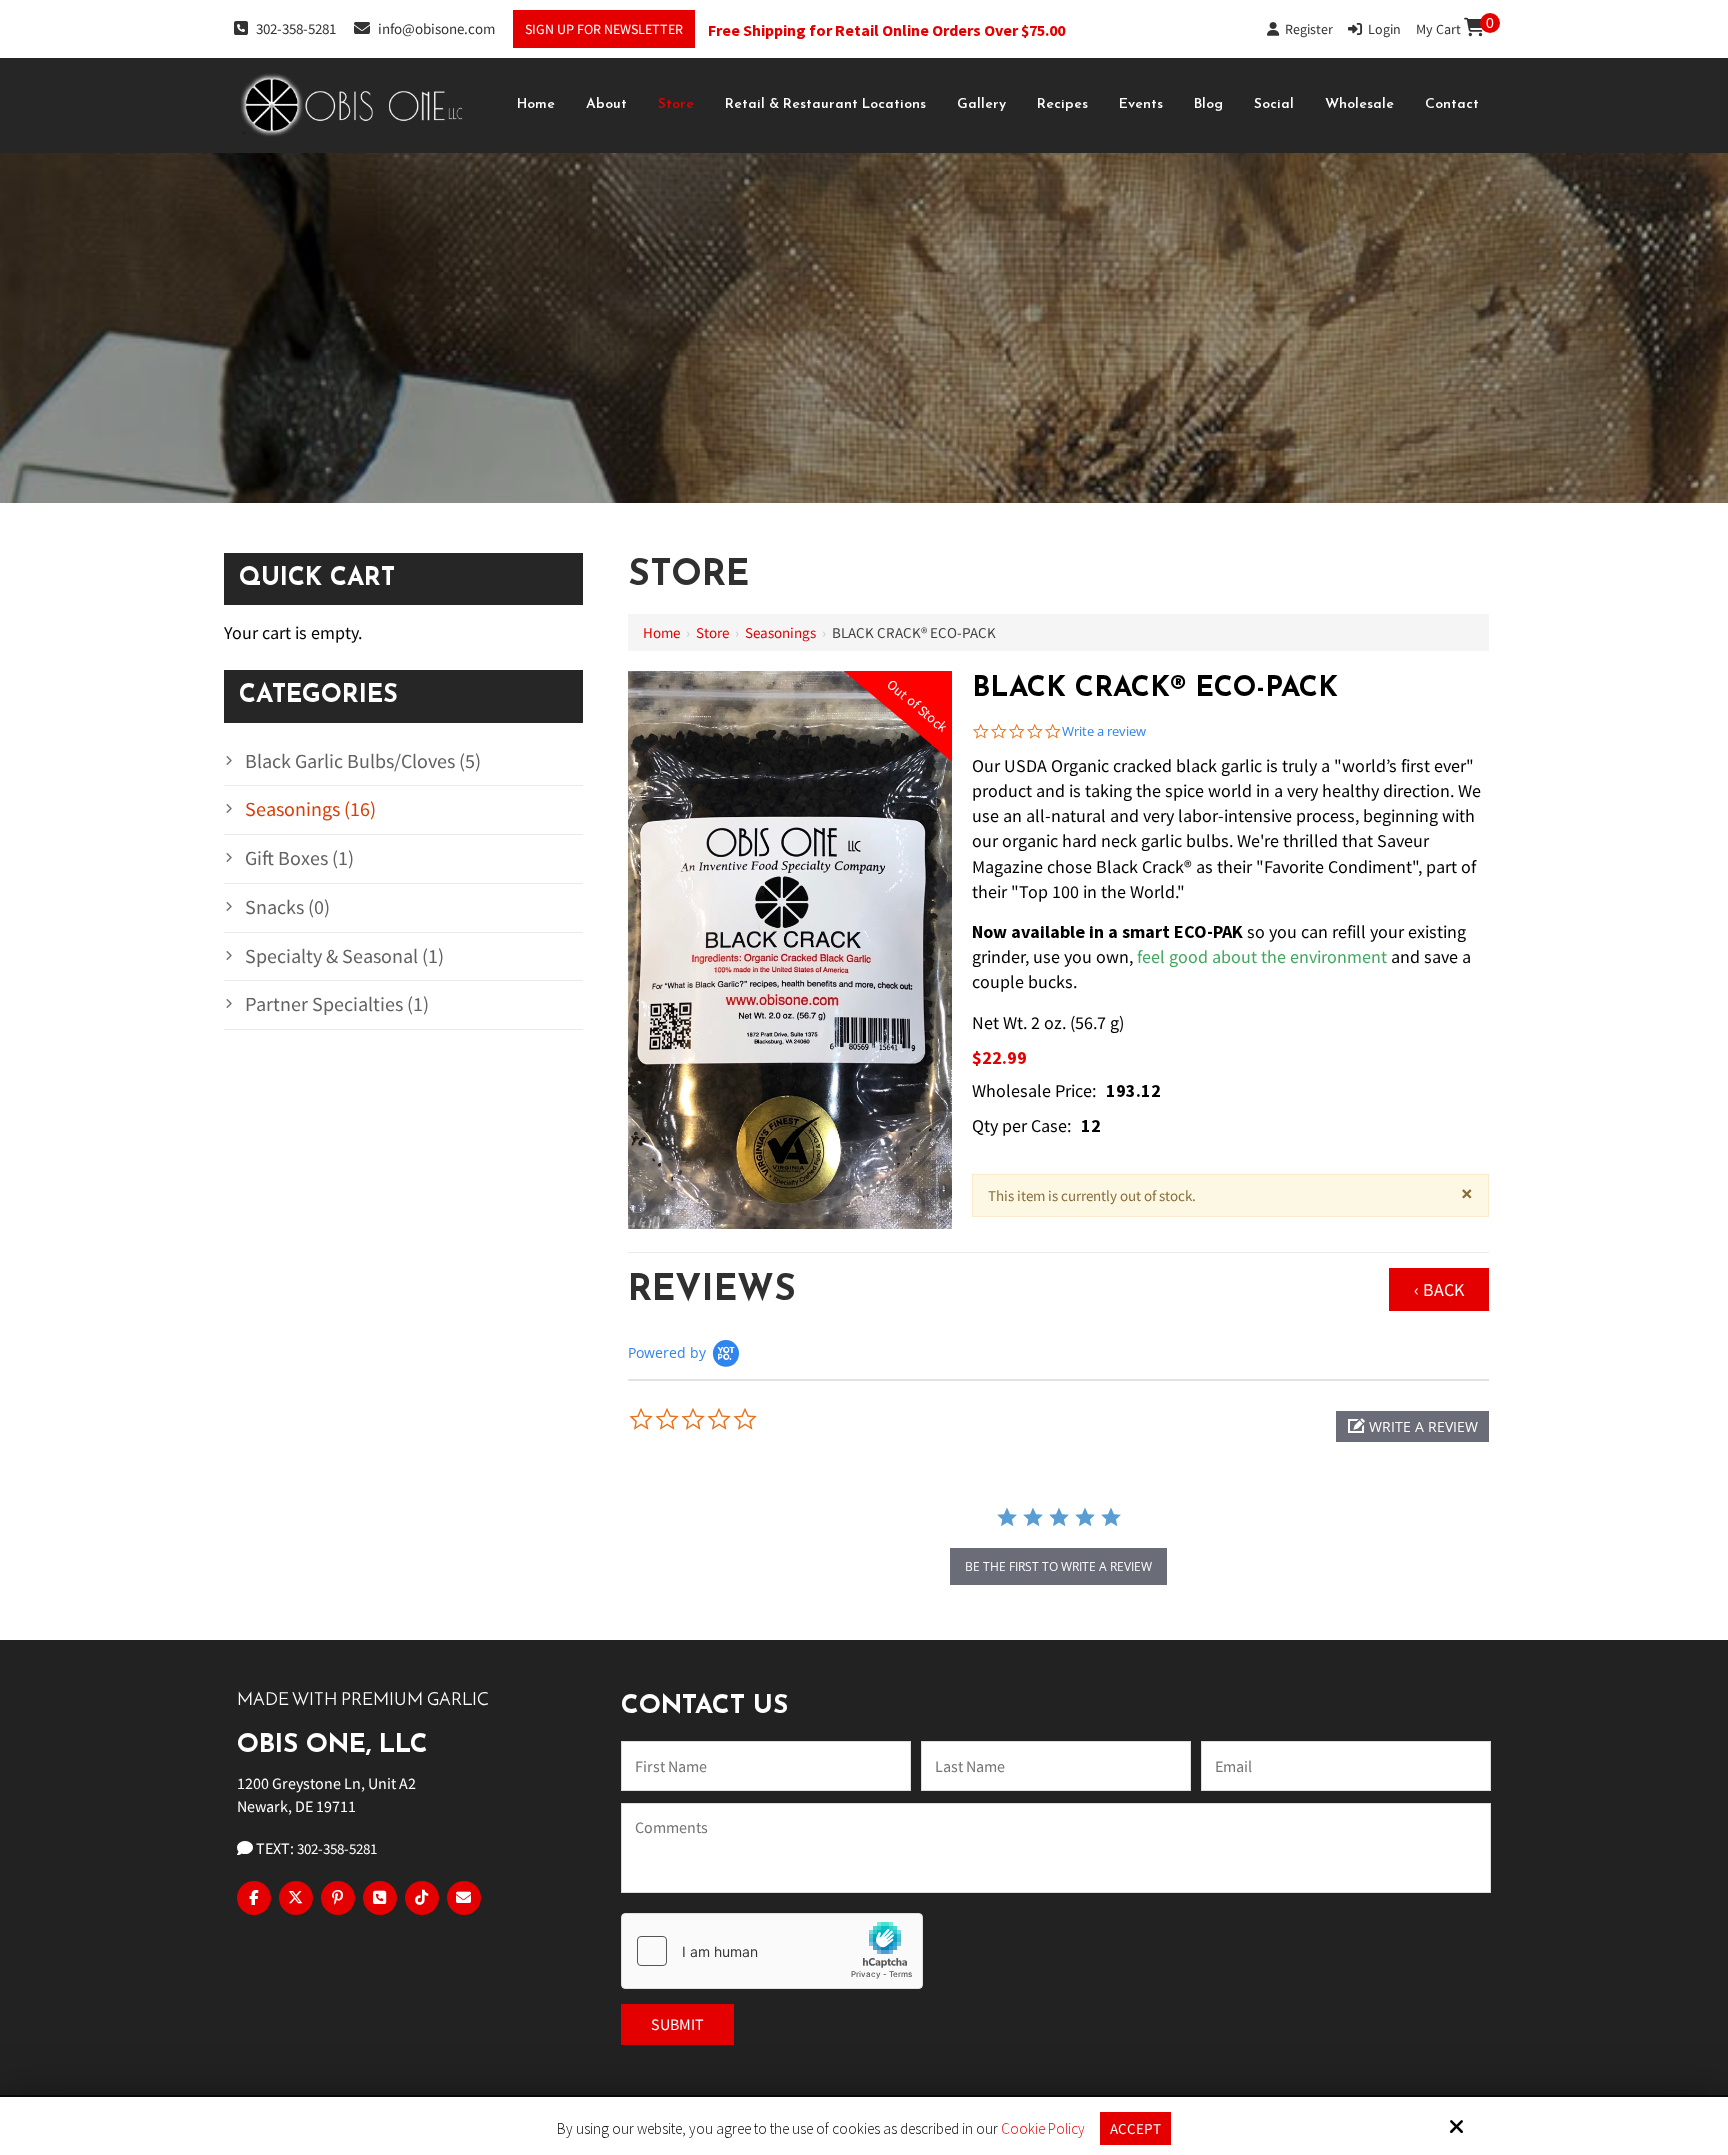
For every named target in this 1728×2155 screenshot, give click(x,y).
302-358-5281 (296, 28)
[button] (1412, 1426)
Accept (1135, 2128)
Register (1306, 29)
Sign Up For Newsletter (604, 29)
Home (661, 632)
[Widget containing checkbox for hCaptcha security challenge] (772, 1951)
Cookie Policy (1043, 2129)
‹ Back (1439, 1289)
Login (1381, 29)
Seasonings (780, 632)
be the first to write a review (1058, 1566)
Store (712, 632)
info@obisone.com (436, 28)
